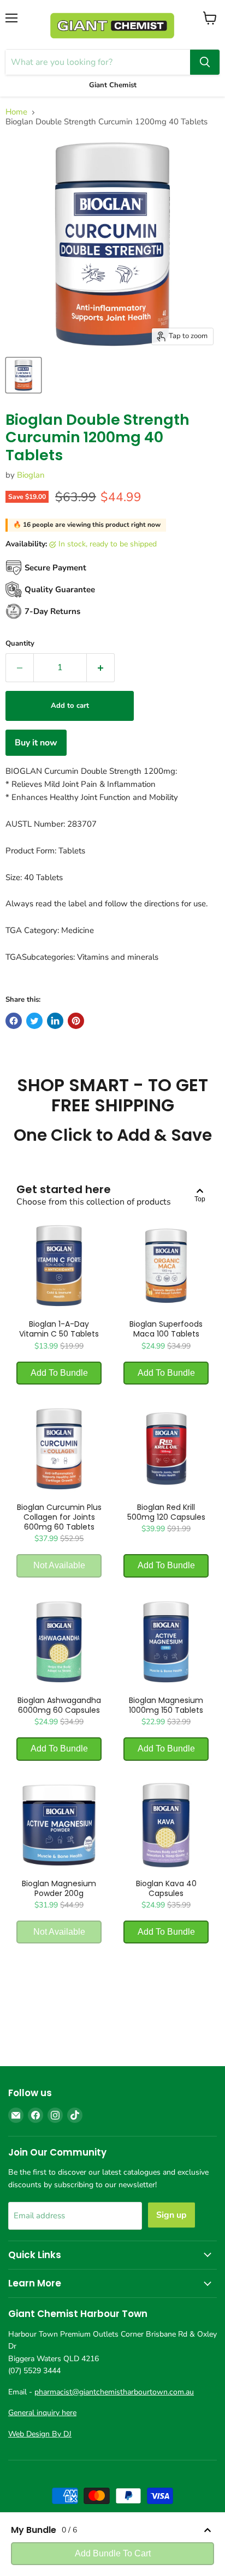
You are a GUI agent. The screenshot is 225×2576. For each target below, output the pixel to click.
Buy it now (36, 743)
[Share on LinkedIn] (55, 1021)
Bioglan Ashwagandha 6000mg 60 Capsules (59, 1705)
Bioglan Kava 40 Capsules (166, 1888)
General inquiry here (42, 2413)
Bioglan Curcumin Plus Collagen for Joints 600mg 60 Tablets (59, 1517)
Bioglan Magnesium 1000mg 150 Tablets (166, 1705)
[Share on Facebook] (14, 1021)
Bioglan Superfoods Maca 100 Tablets (166, 1329)
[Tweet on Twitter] (34, 1021)
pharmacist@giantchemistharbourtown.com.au (114, 2392)
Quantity (20, 644)
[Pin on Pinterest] (76, 1021)
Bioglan (31, 475)
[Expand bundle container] (208, 2530)
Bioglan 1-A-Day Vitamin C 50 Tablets (59, 1329)
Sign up (171, 2215)
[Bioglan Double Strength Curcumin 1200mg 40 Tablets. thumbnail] (23, 375)
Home (16, 112)
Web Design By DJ (40, 2434)
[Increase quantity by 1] (101, 667)
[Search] (205, 62)
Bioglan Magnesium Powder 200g (59, 1888)
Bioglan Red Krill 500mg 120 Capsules (166, 1512)
